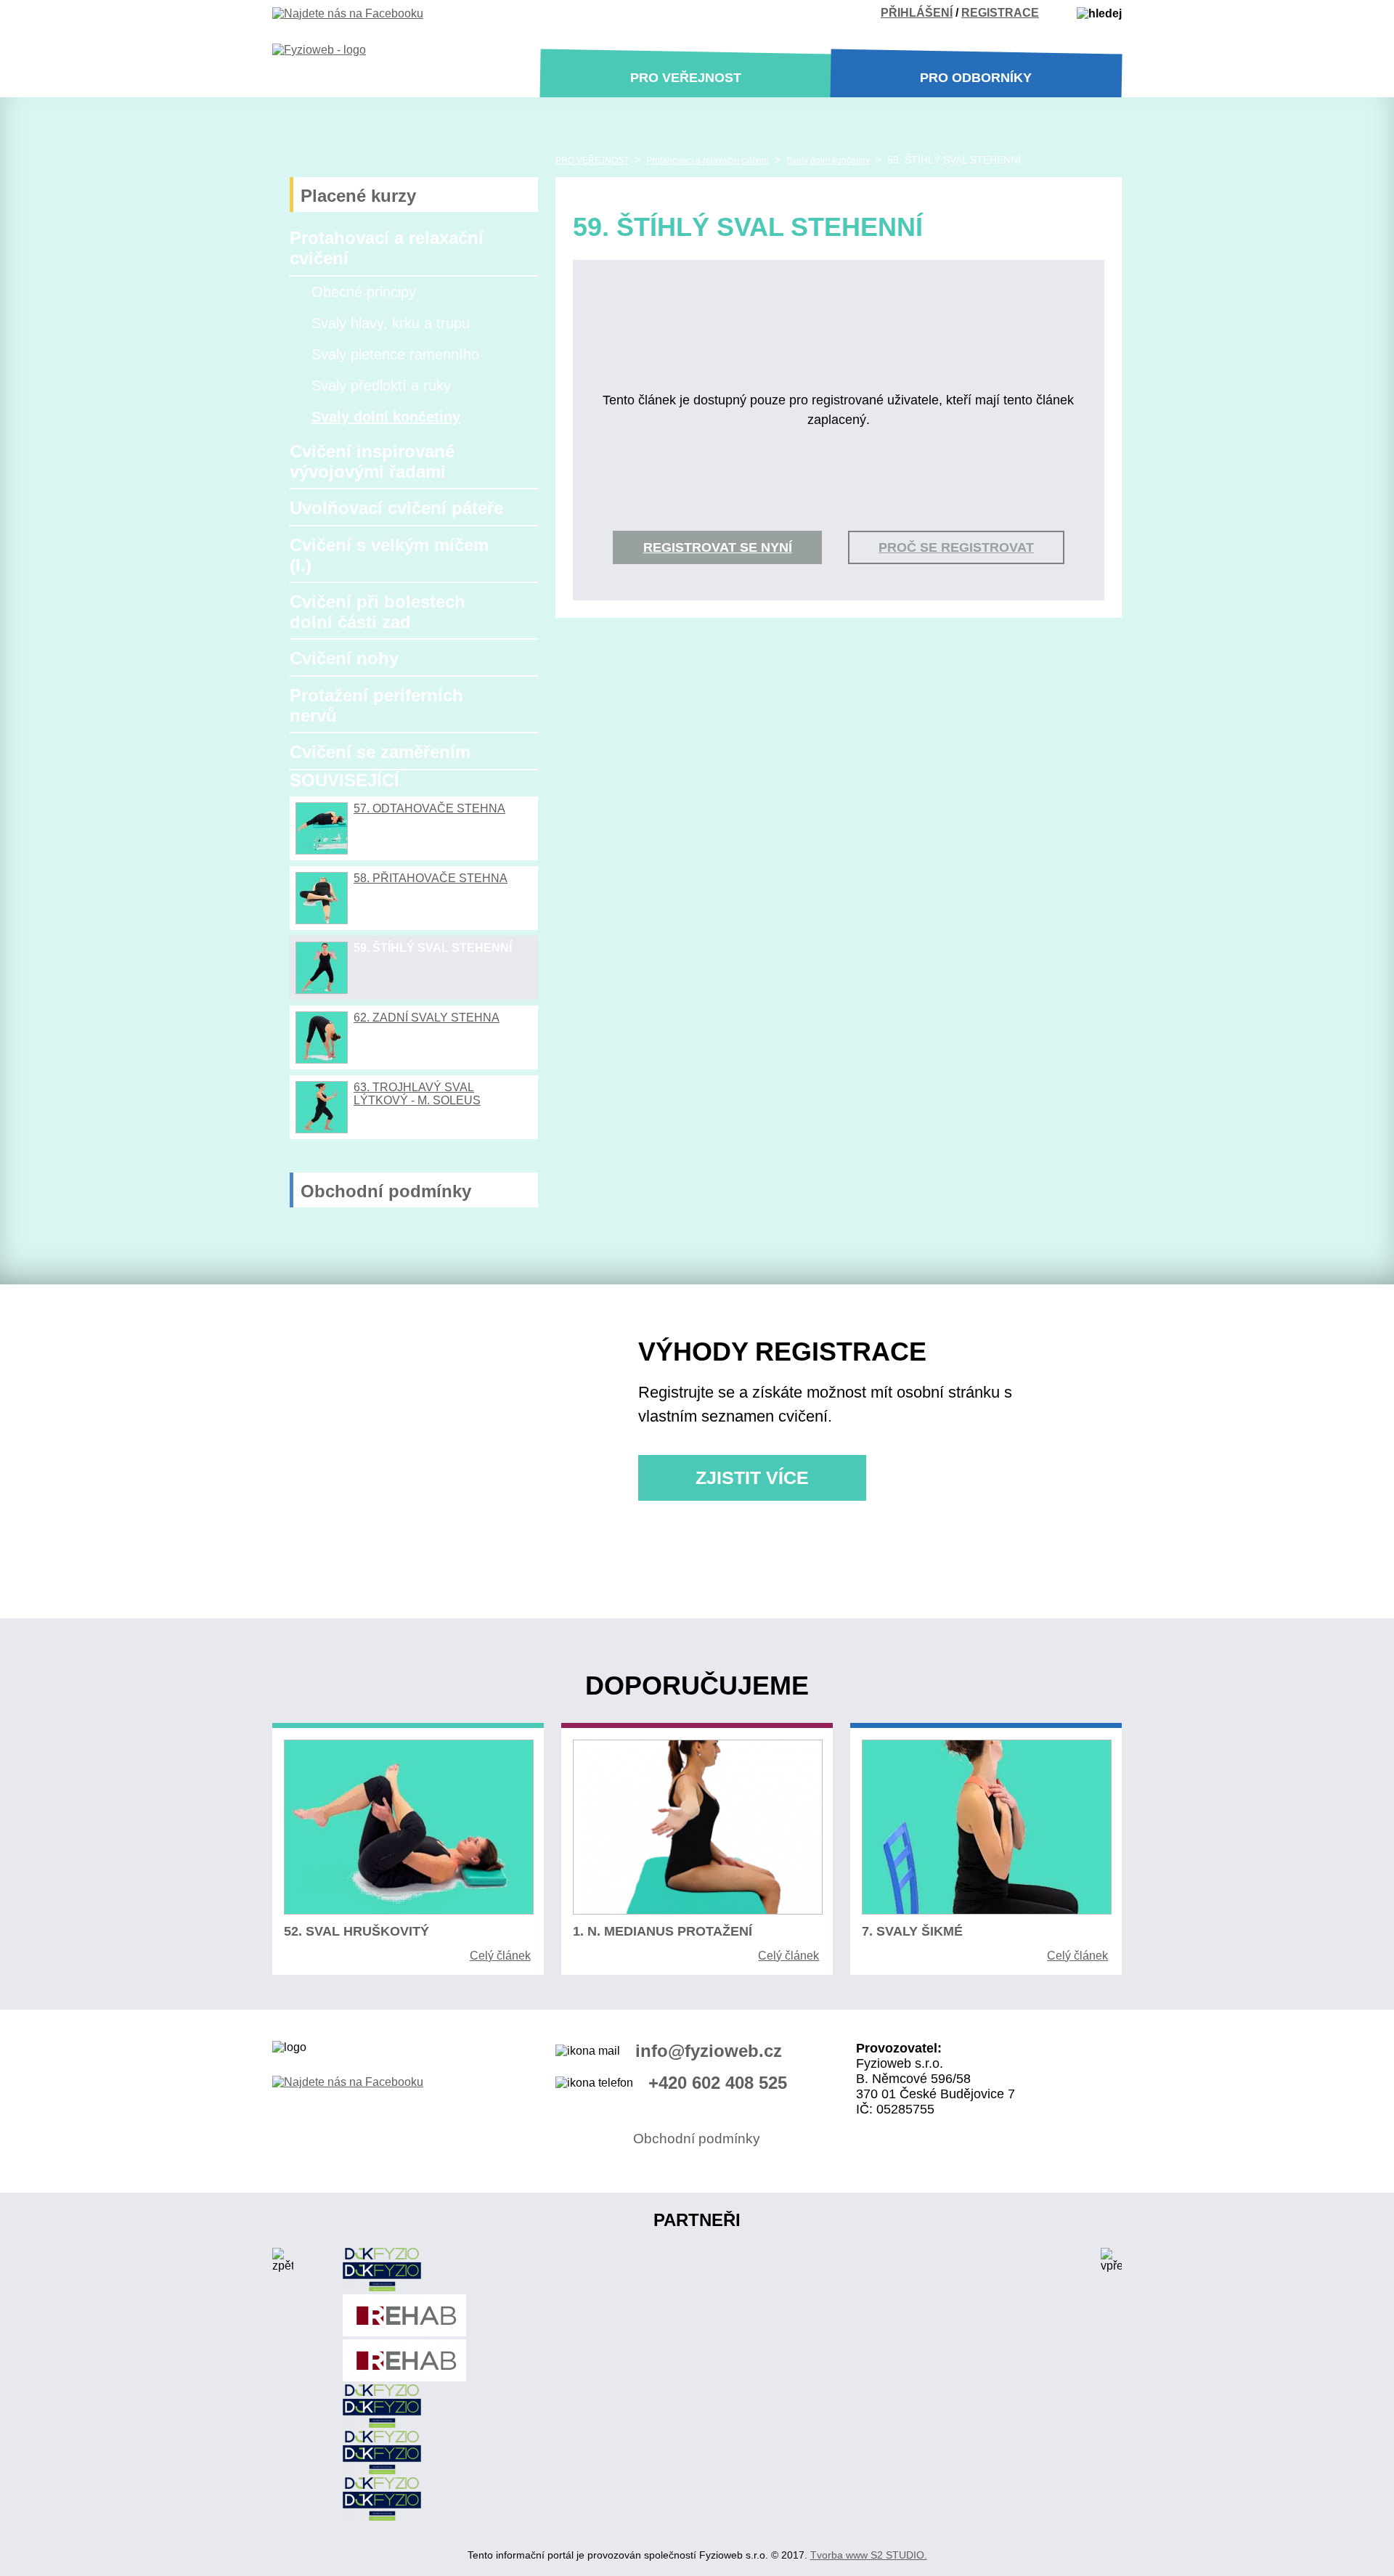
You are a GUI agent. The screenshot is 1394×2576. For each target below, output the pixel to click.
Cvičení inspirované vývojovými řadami (372, 461)
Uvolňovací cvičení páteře (396, 508)
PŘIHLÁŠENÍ (917, 13)
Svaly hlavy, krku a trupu (391, 323)
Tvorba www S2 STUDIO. (869, 2555)
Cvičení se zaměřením (380, 752)
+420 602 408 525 (718, 2083)
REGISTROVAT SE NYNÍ (718, 547)
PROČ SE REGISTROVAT (956, 547)
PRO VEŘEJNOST (592, 160)
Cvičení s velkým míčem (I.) (389, 555)
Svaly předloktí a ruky (381, 386)
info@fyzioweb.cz (709, 2051)
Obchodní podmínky (386, 1191)
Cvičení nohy (344, 658)
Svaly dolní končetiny (386, 417)
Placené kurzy (358, 196)
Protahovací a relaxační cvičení (387, 248)
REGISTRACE (1000, 13)
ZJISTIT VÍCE (752, 1478)
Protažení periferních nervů (376, 705)
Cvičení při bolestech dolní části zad (378, 612)
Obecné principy (364, 292)
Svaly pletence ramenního (395, 354)
